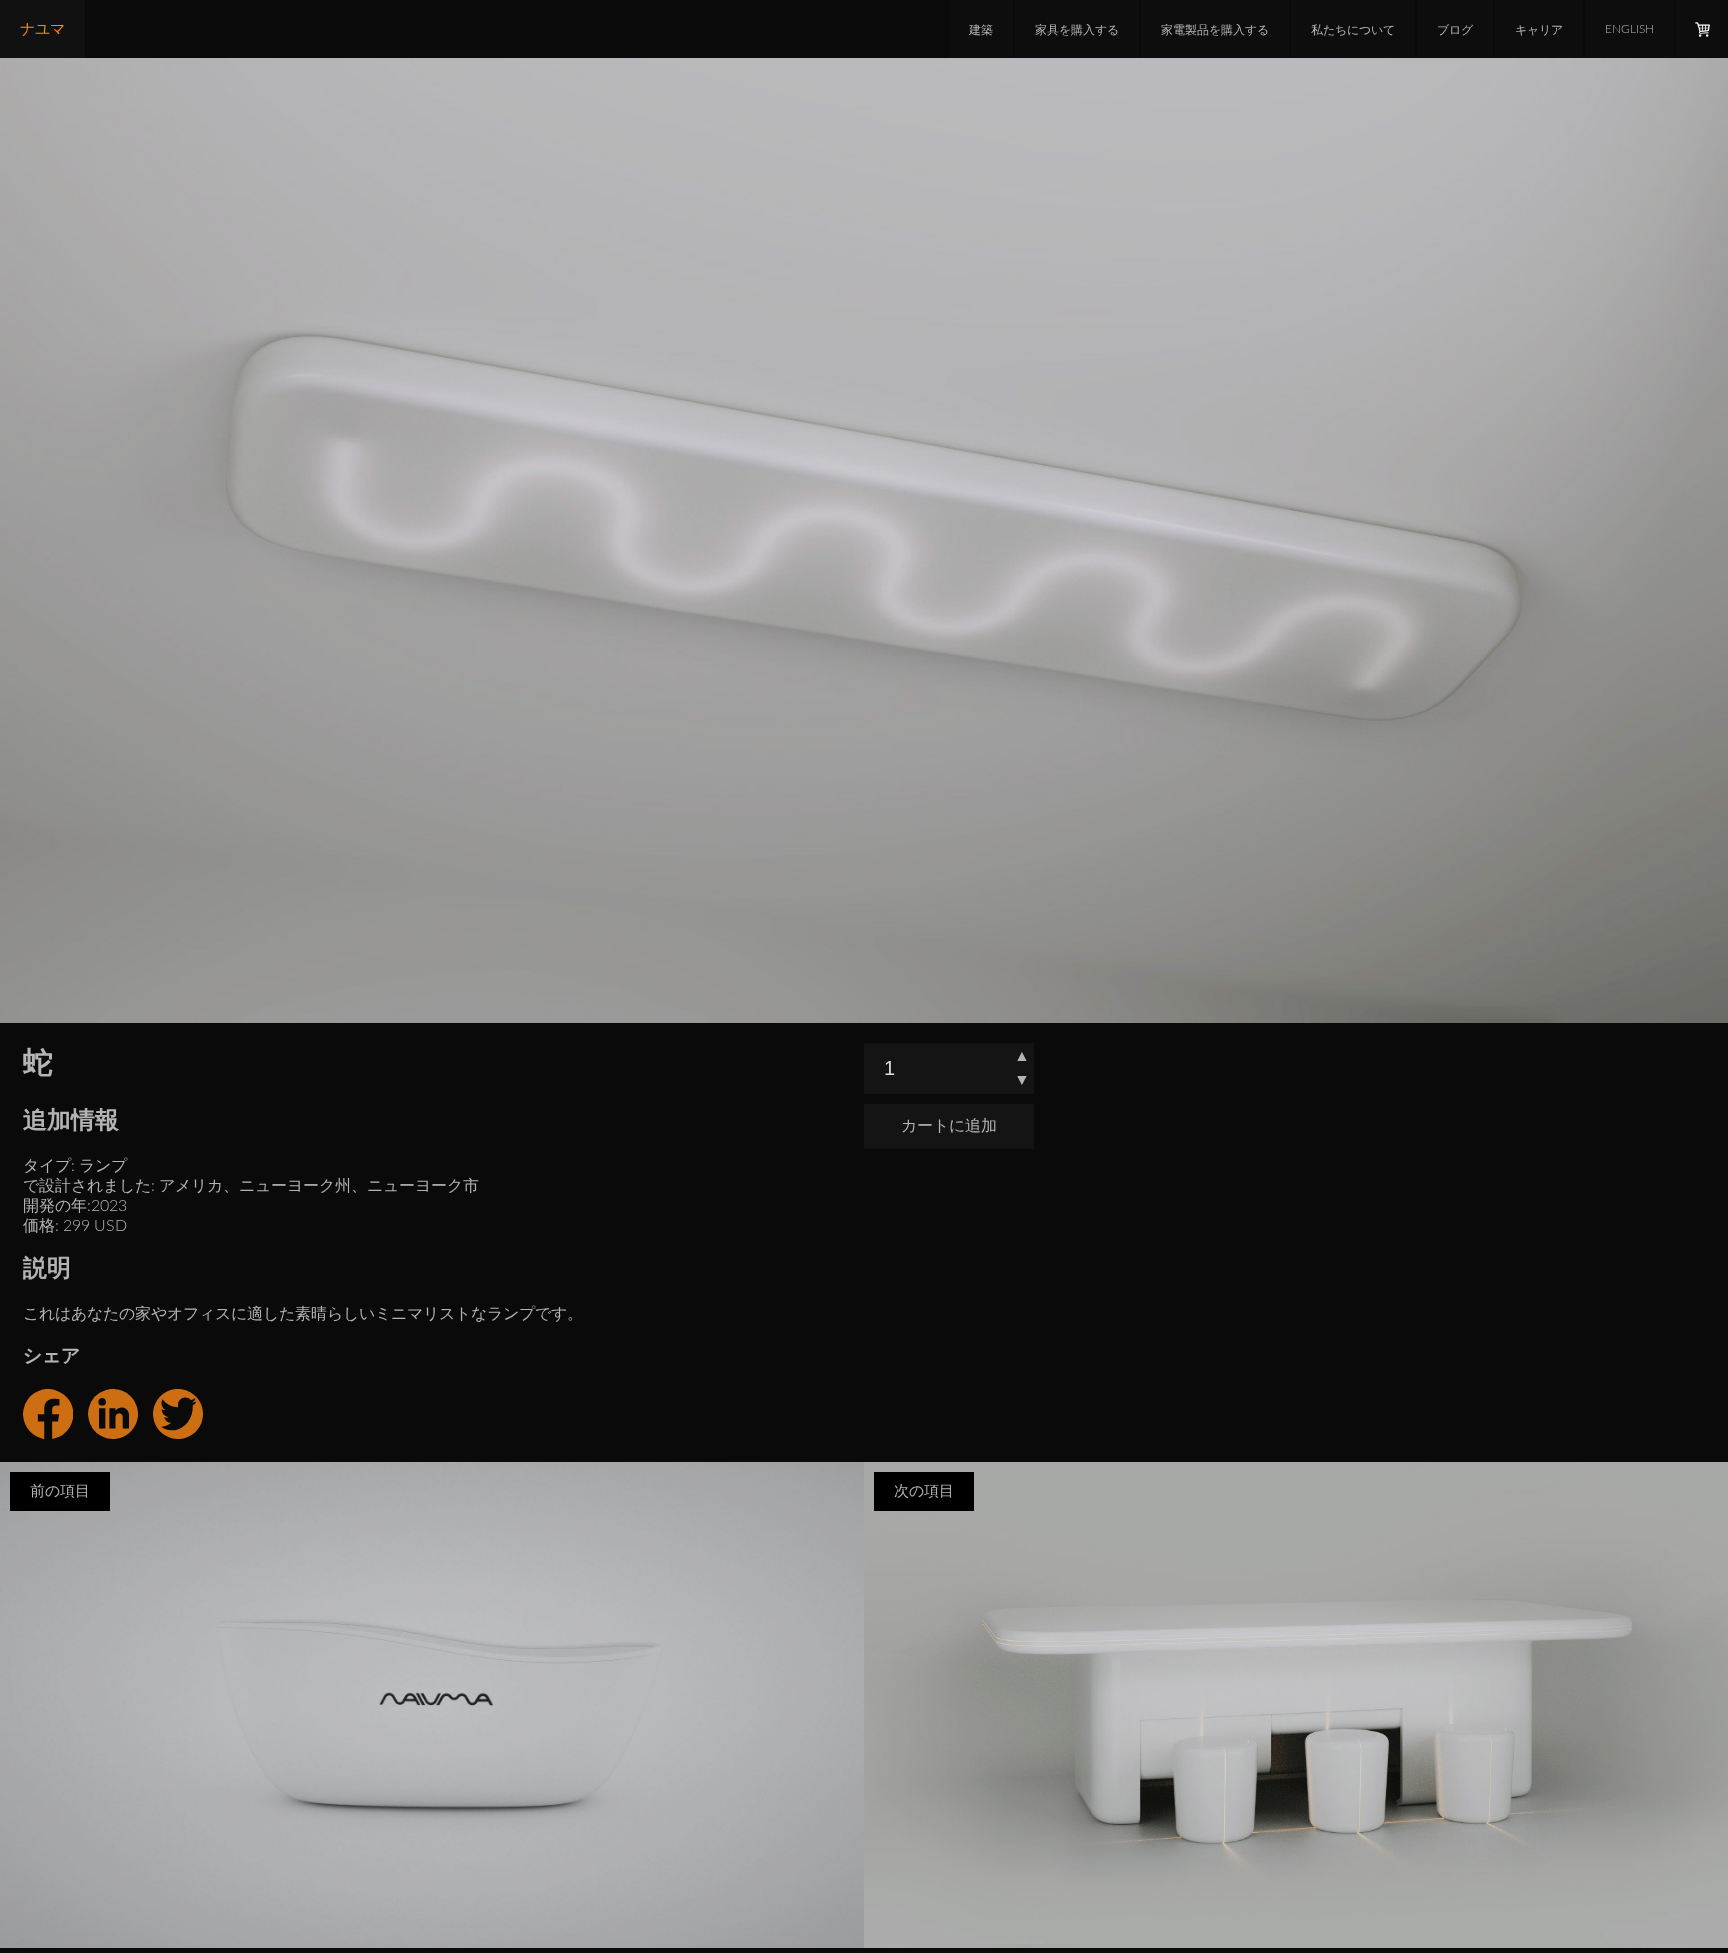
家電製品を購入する (1215, 30)
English (1629, 29)
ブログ (1455, 30)
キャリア (1539, 30)
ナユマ (42, 29)
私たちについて (1353, 30)
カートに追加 (949, 1125)
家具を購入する (1077, 30)
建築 (981, 30)
